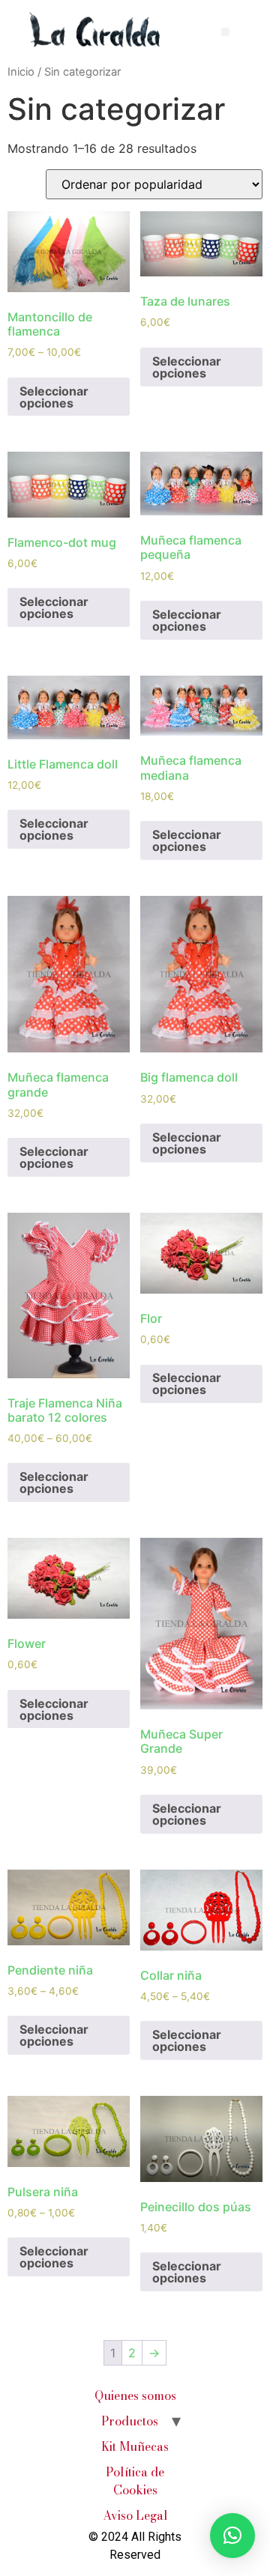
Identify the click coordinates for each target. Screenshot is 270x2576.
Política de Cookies (135, 2481)
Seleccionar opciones (54, 397)
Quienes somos (135, 2395)
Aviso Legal (135, 2515)
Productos (130, 2421)
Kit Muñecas (135, 2446)
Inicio (21, 72)
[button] (225, 32)
